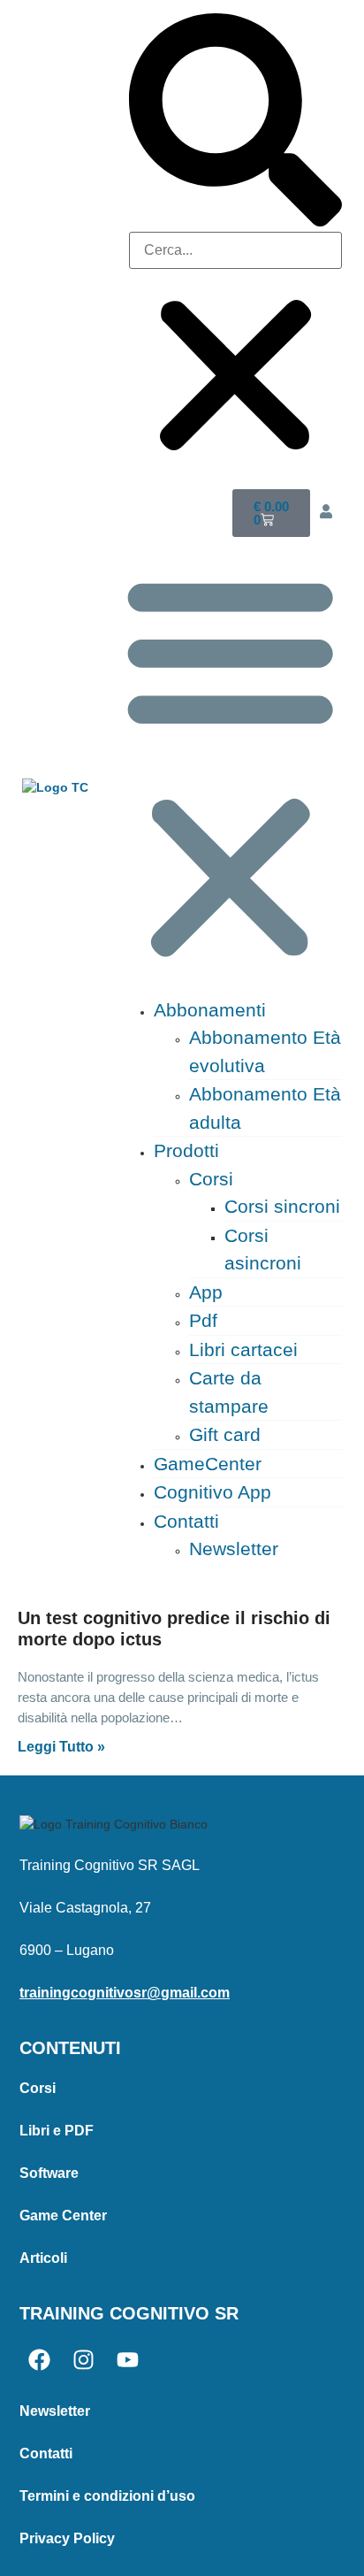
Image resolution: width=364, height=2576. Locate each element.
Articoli (43, 2258)
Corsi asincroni (263, 1250)
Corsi (211, 1179)
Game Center (63, 2216)
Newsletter (234, 1549)
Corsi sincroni (282, 1206)
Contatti (186, 1521)
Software (49, 2173)
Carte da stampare (229, 1392)
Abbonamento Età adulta (265, 1108)
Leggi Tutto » (61, 1747)
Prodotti (186, 1150)
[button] (235, 123)
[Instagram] (83, 2360)
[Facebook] (39, 2360)
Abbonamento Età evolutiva (265, 1051)
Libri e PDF (57, 2131)
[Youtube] (128, 2360)
